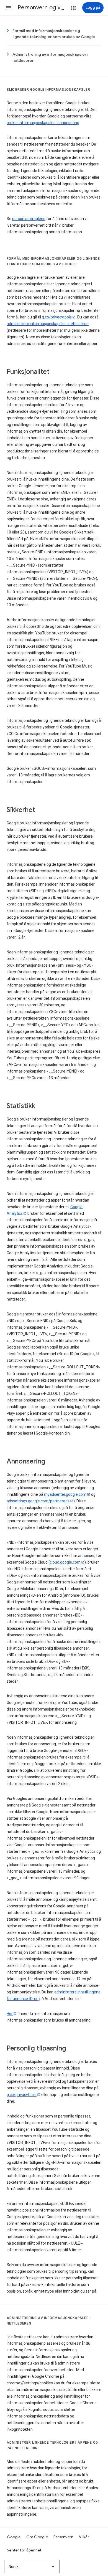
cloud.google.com (65, 1562)
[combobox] (32, 2567)
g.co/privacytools (57, 317)
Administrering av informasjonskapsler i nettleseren (50, 57)
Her (10, 2014)
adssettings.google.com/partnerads (38, 1501)
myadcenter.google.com (65, 1494)
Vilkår (84, 2537)
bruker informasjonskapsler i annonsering (43, 123)
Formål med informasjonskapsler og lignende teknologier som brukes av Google (54, 34)
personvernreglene (29, 219)
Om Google (37, 2537)
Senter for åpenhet (24, 2550)
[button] (9, 8)
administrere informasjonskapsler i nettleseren (48, 324)
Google (14, 2537)
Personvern (64, 2537)
